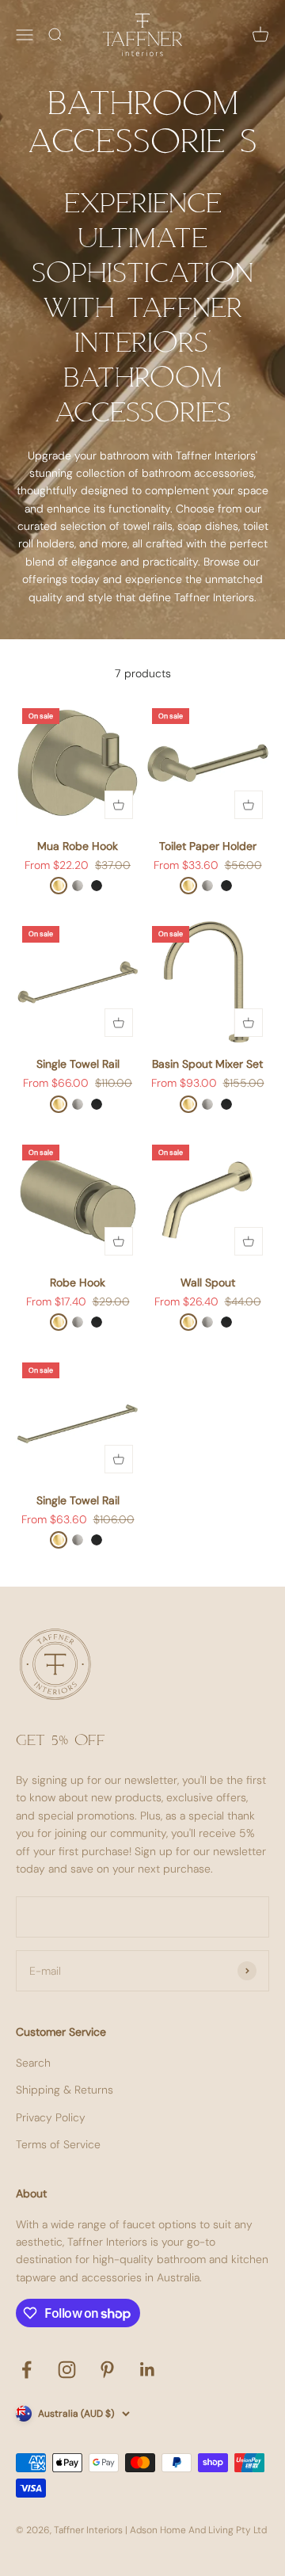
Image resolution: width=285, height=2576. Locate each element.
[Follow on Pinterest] (107, 2370)
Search (33, 2063)
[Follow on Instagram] (67, 2370)
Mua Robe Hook (78, 846)
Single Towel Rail (78, 1064)
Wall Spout (208, 1282)
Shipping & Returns (65, 2090)
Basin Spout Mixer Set (207, 1064)
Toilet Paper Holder (208, 846)
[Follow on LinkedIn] (148, 2370)
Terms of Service (58, 2144)
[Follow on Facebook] (27, 2370)
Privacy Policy (51, 2117)
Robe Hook (78, 1282)
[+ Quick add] (119, 805)
